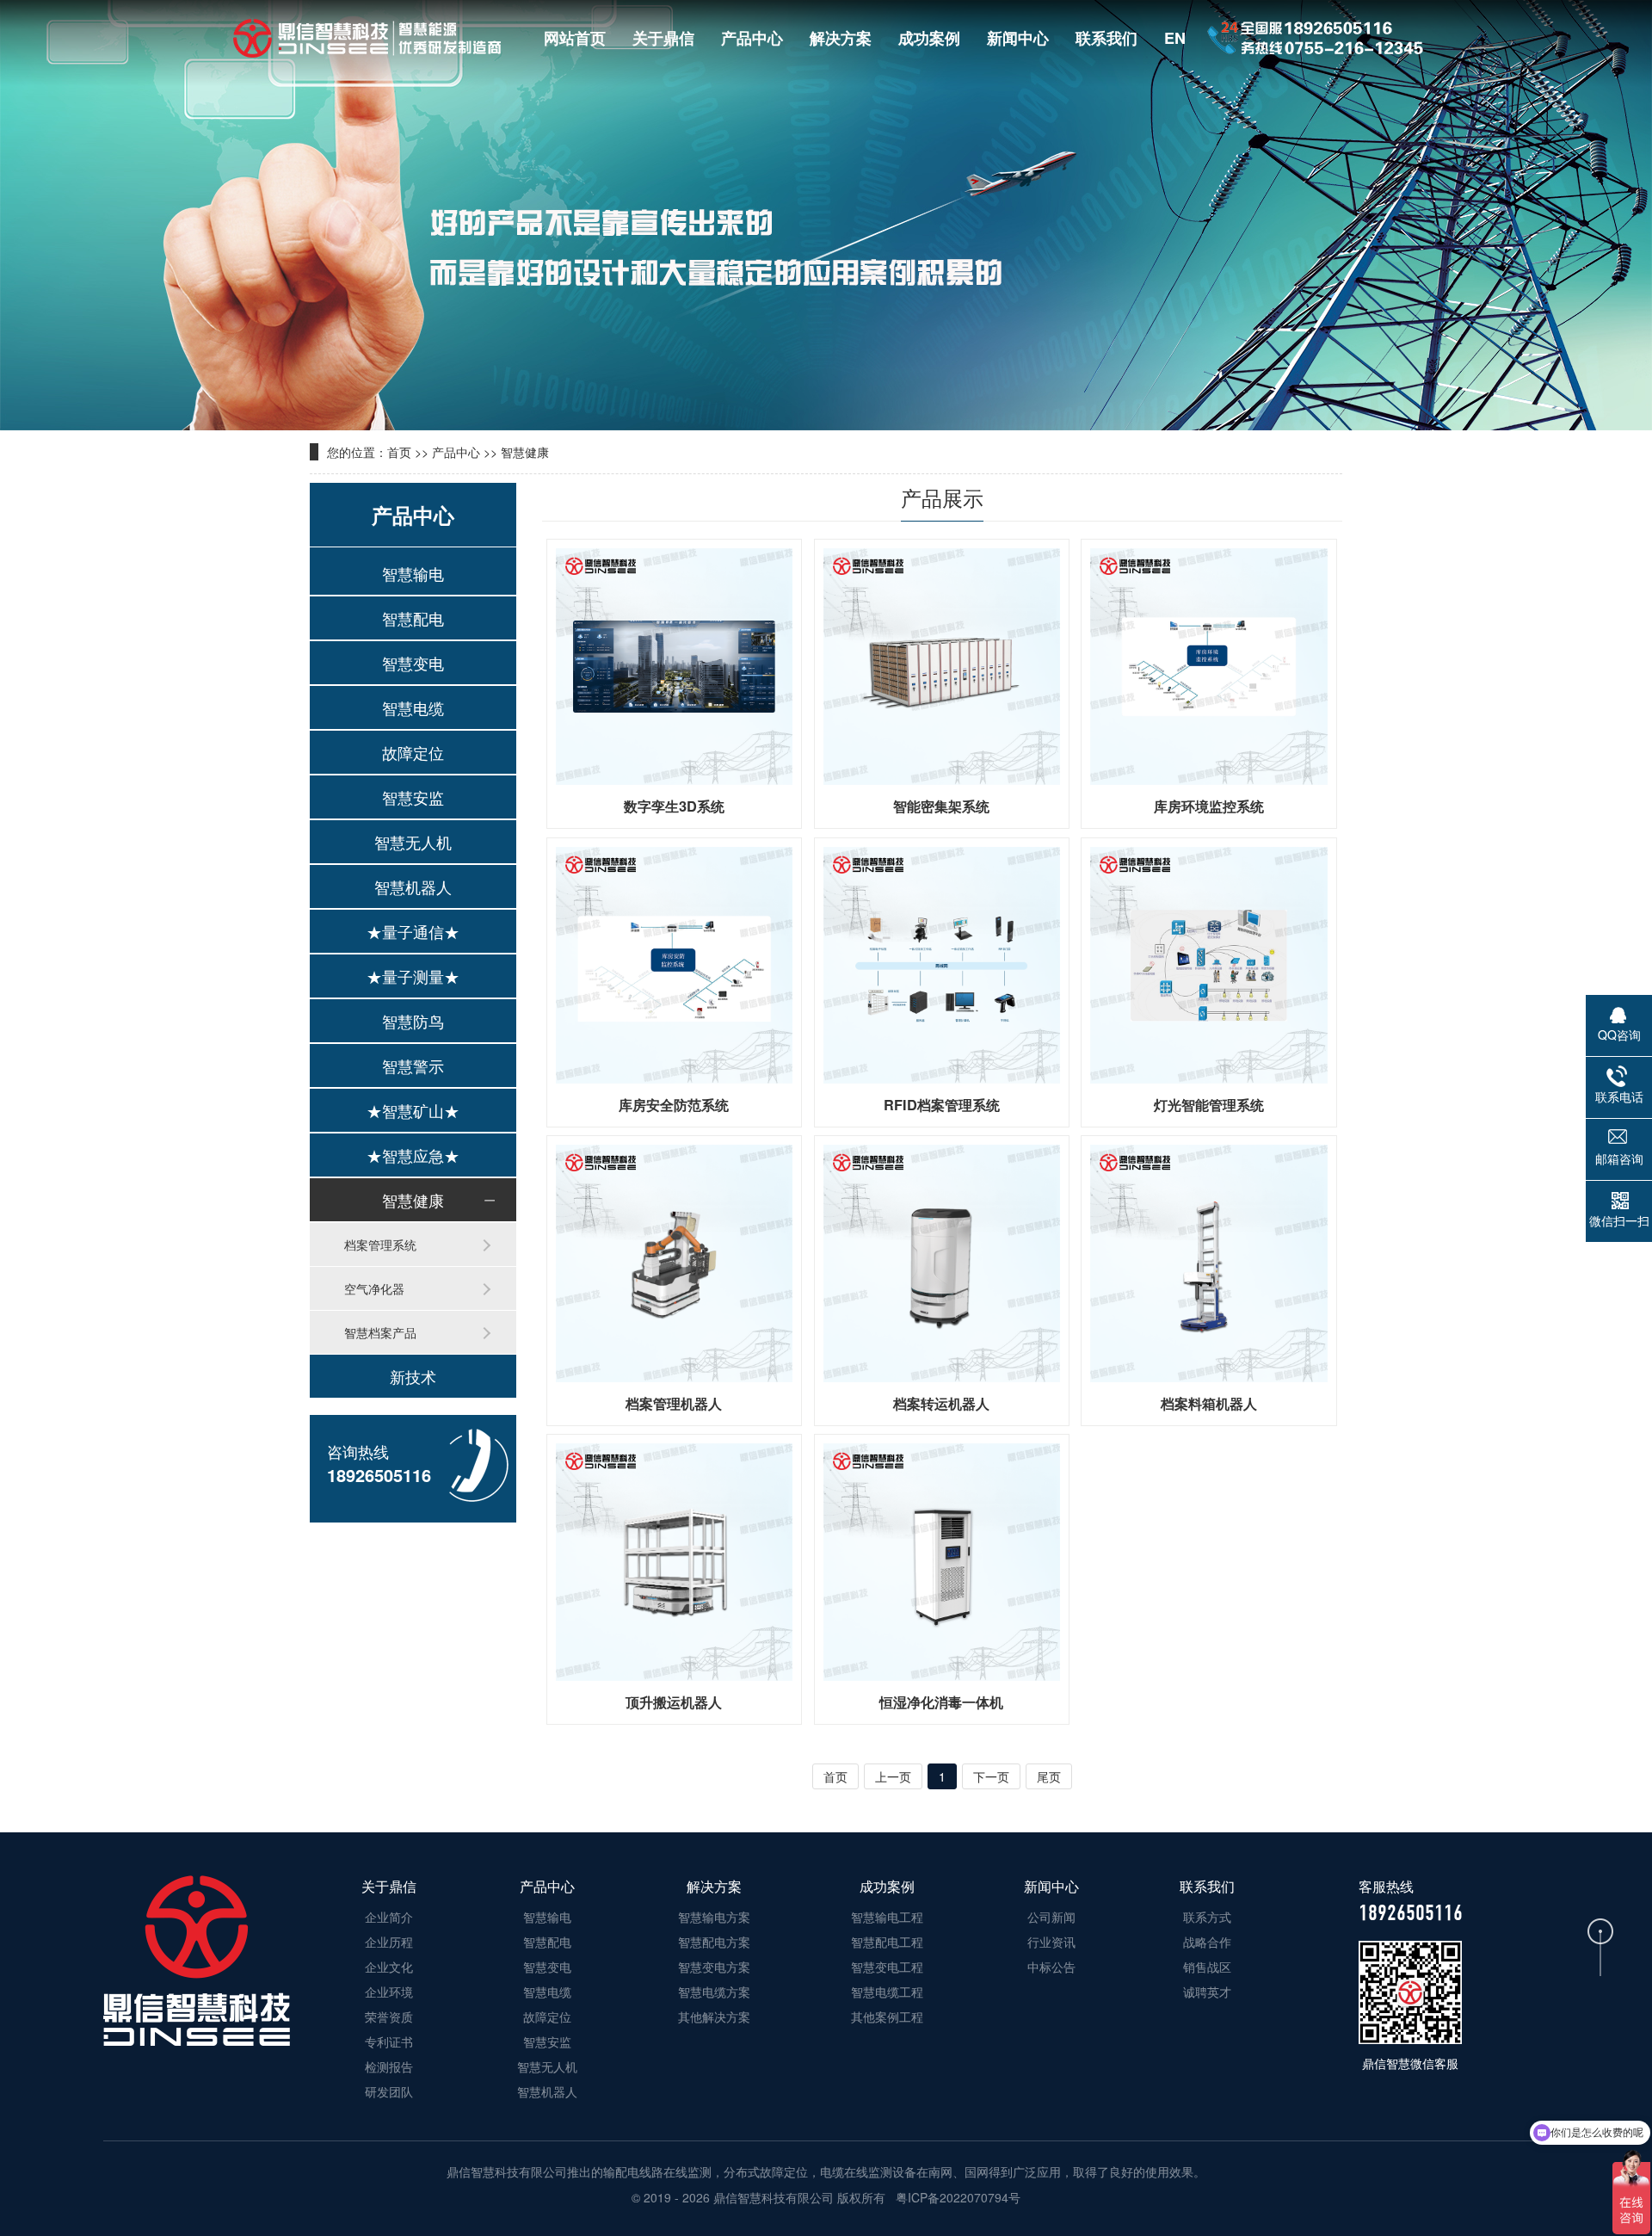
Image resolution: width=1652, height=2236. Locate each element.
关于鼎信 (663, 38)
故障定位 (413, 752)
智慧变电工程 (887, 1967)
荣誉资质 (389, 2017)
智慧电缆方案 (714, 1992)
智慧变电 (413, 663)
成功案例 (929, 38)
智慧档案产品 (380, 1332)
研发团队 (389, 2091)
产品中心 (752, 38)
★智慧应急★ (413, 1155)
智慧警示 (413, 1065)
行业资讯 (1051, 1942)
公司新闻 (1051, 1917)
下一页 (991, 1776)
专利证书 (389, 2041)
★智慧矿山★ (413, 1110)
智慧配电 (413, 618)
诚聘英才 (1207, 1992)
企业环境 (389, 1992)
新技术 (413, 1376)
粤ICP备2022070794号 (956, 2197)
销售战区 (1207, 1967)
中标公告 (1051, 1967)
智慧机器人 (413, 886)
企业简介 (389, 1917)
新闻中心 (1018, 38)
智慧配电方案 (714, 1942)
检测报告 (389, 2066)
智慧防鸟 (413, 1021)
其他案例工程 (887, 2017)
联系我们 (1106, 38)
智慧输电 (413, 573)
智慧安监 (413, 797)
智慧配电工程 (887, 1942)
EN (1175, 38)
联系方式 (1207, 1917)
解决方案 (841, 38)
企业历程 (389, 1942)
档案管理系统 (380, 1245)
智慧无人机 (413, 842)
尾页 (1049, 1776)
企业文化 (389, 1967)
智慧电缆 (413, 707)
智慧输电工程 (887, 1917)
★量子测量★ (413, 976)
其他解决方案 (714, 2017)
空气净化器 (374, 1288)
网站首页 (575, 38)
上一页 (893, 1776)
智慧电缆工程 (887, 1992)
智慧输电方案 (714, 1917)
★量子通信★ (413, 931)
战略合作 (1207, 1942)
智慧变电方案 (714, 1967)
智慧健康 (525, 452)
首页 (399, 452)
